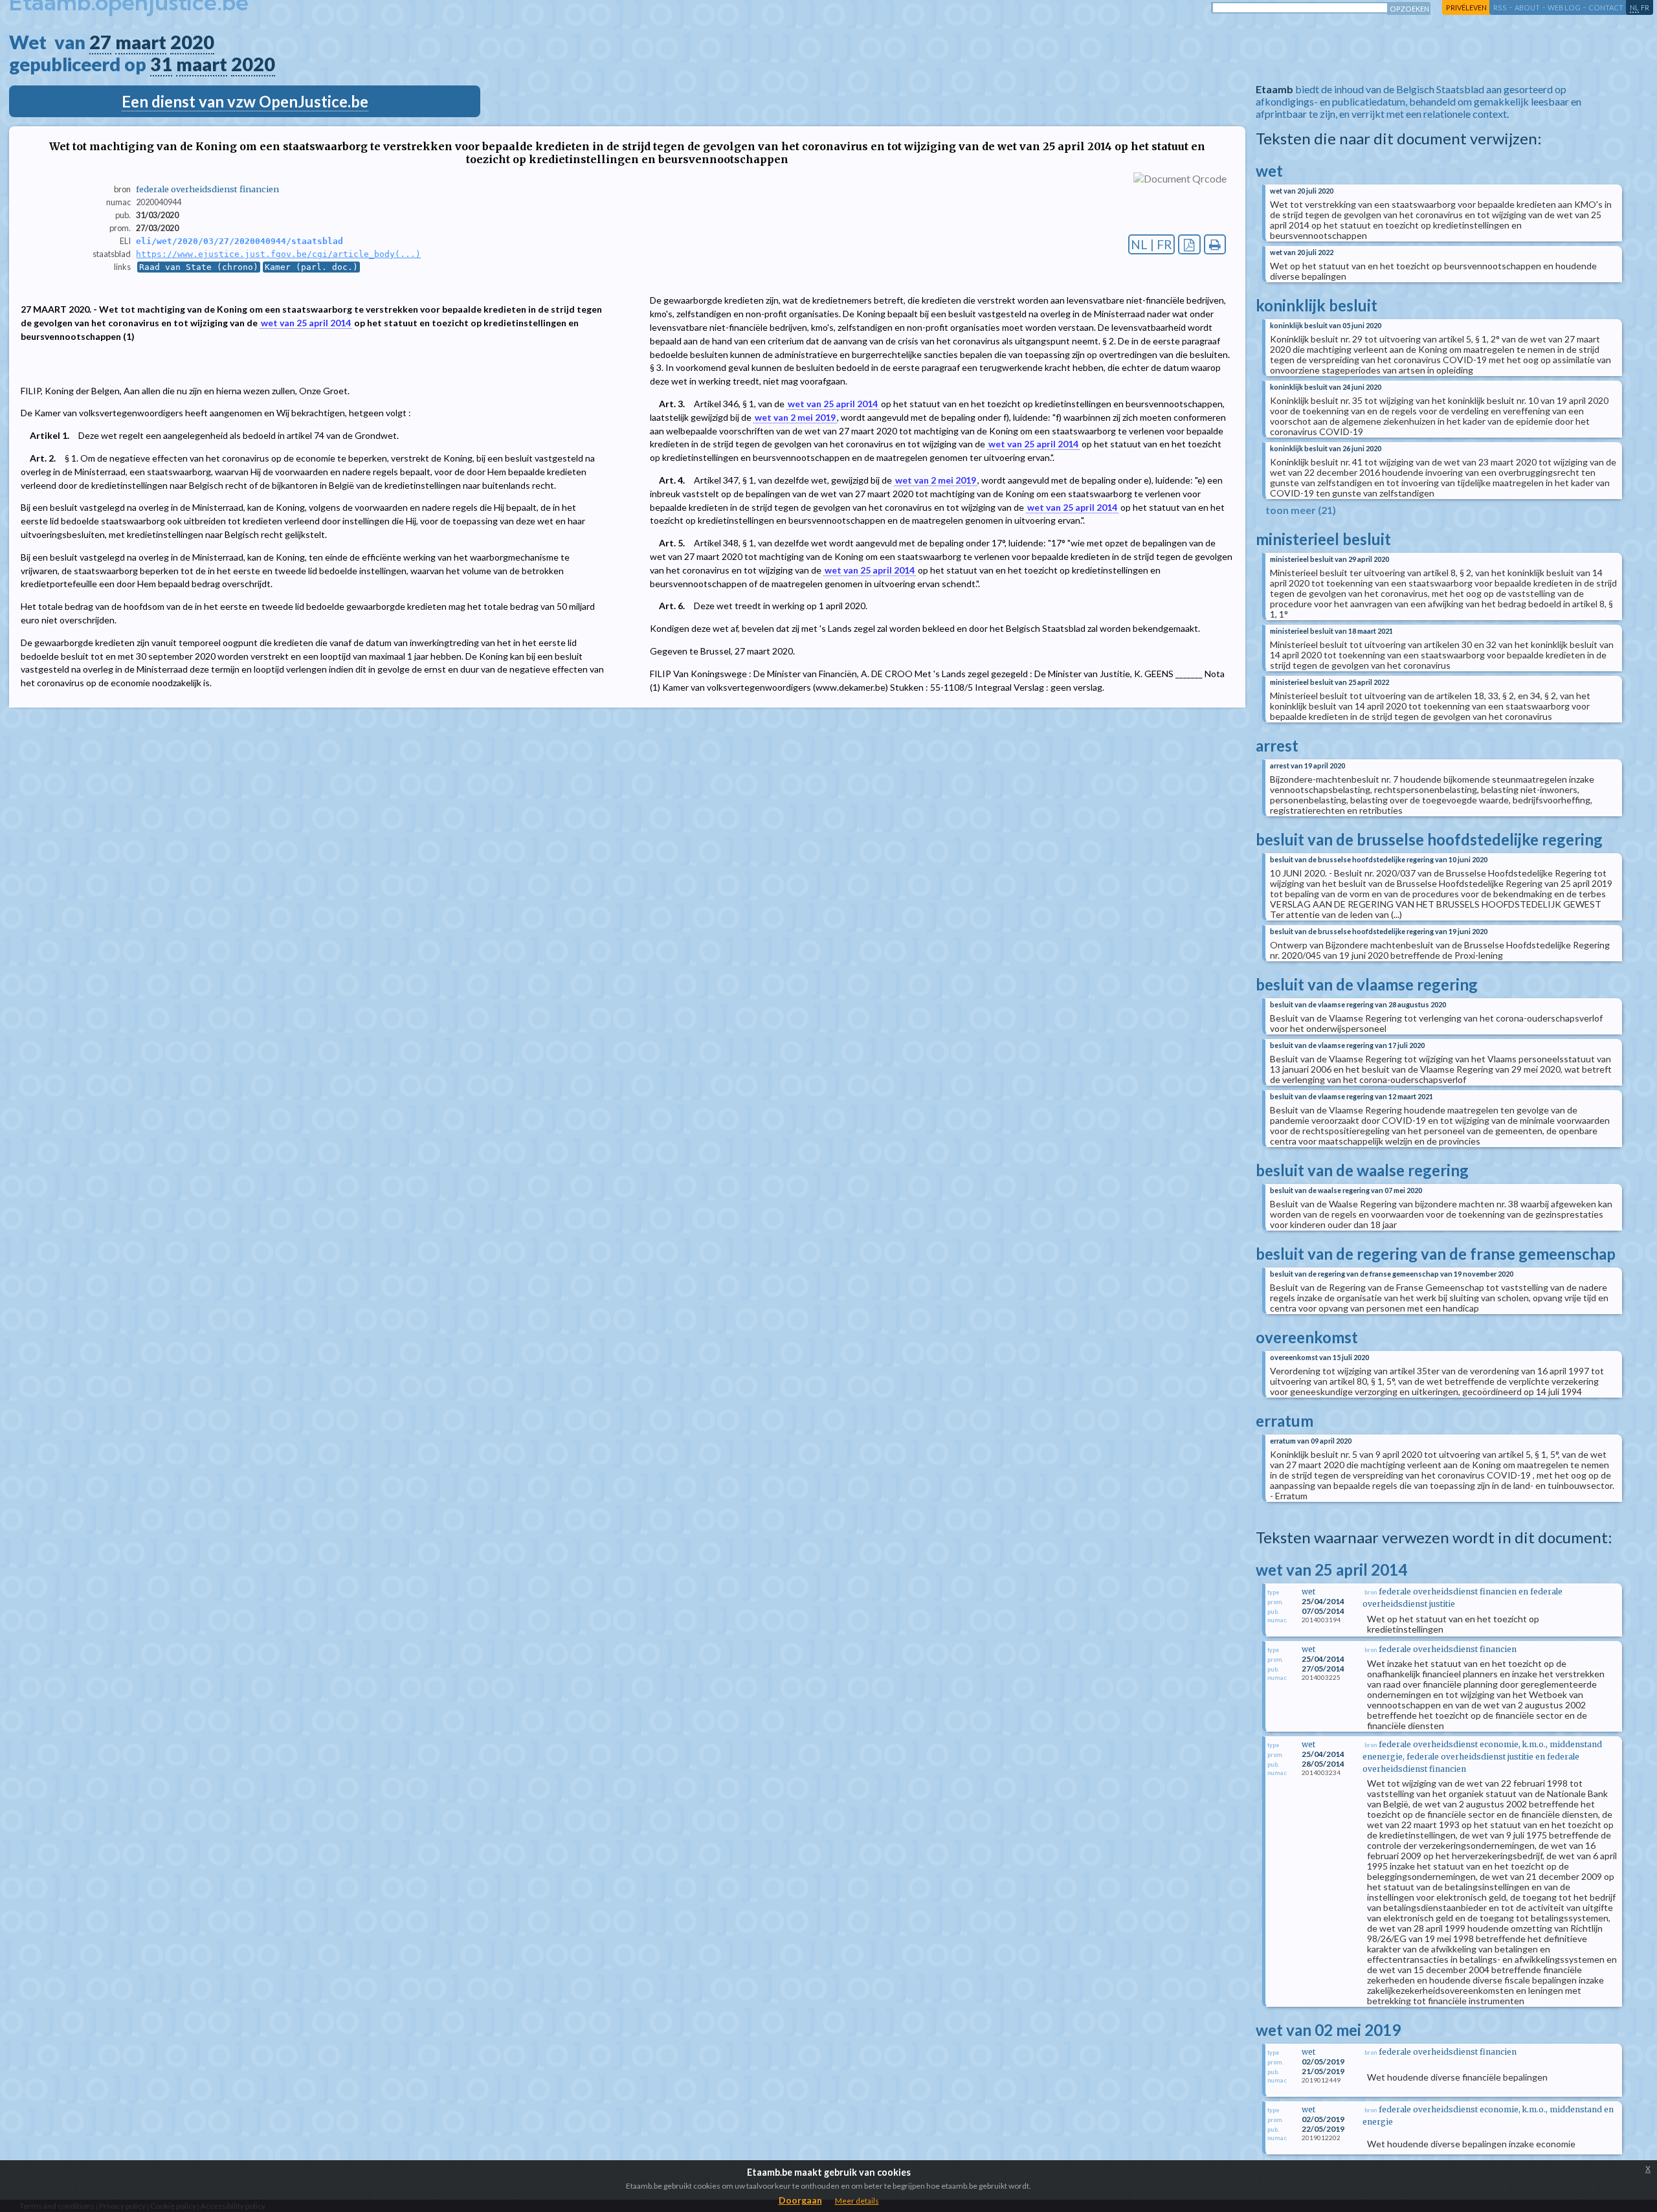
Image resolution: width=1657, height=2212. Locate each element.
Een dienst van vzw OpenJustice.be (245, 101)
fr (1645, 7)
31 (161, 64)
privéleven (1466, 7)
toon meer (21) (1301, 510)
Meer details (857, 2201)
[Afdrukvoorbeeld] (1215, 244)
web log (1564, 7)
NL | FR (1151, 244)
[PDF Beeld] (1189, 244)
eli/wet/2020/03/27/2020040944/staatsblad (239, 241)
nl (1634, 7)
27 (100, 42)
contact (1606, 7)
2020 (192, 42)
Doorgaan (800, 2200)
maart (141, 42)
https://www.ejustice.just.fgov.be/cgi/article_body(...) (278, 254)
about (1527, 7)
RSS (1500, 7)
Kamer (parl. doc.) (311, 267)
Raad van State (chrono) (199, 267)
